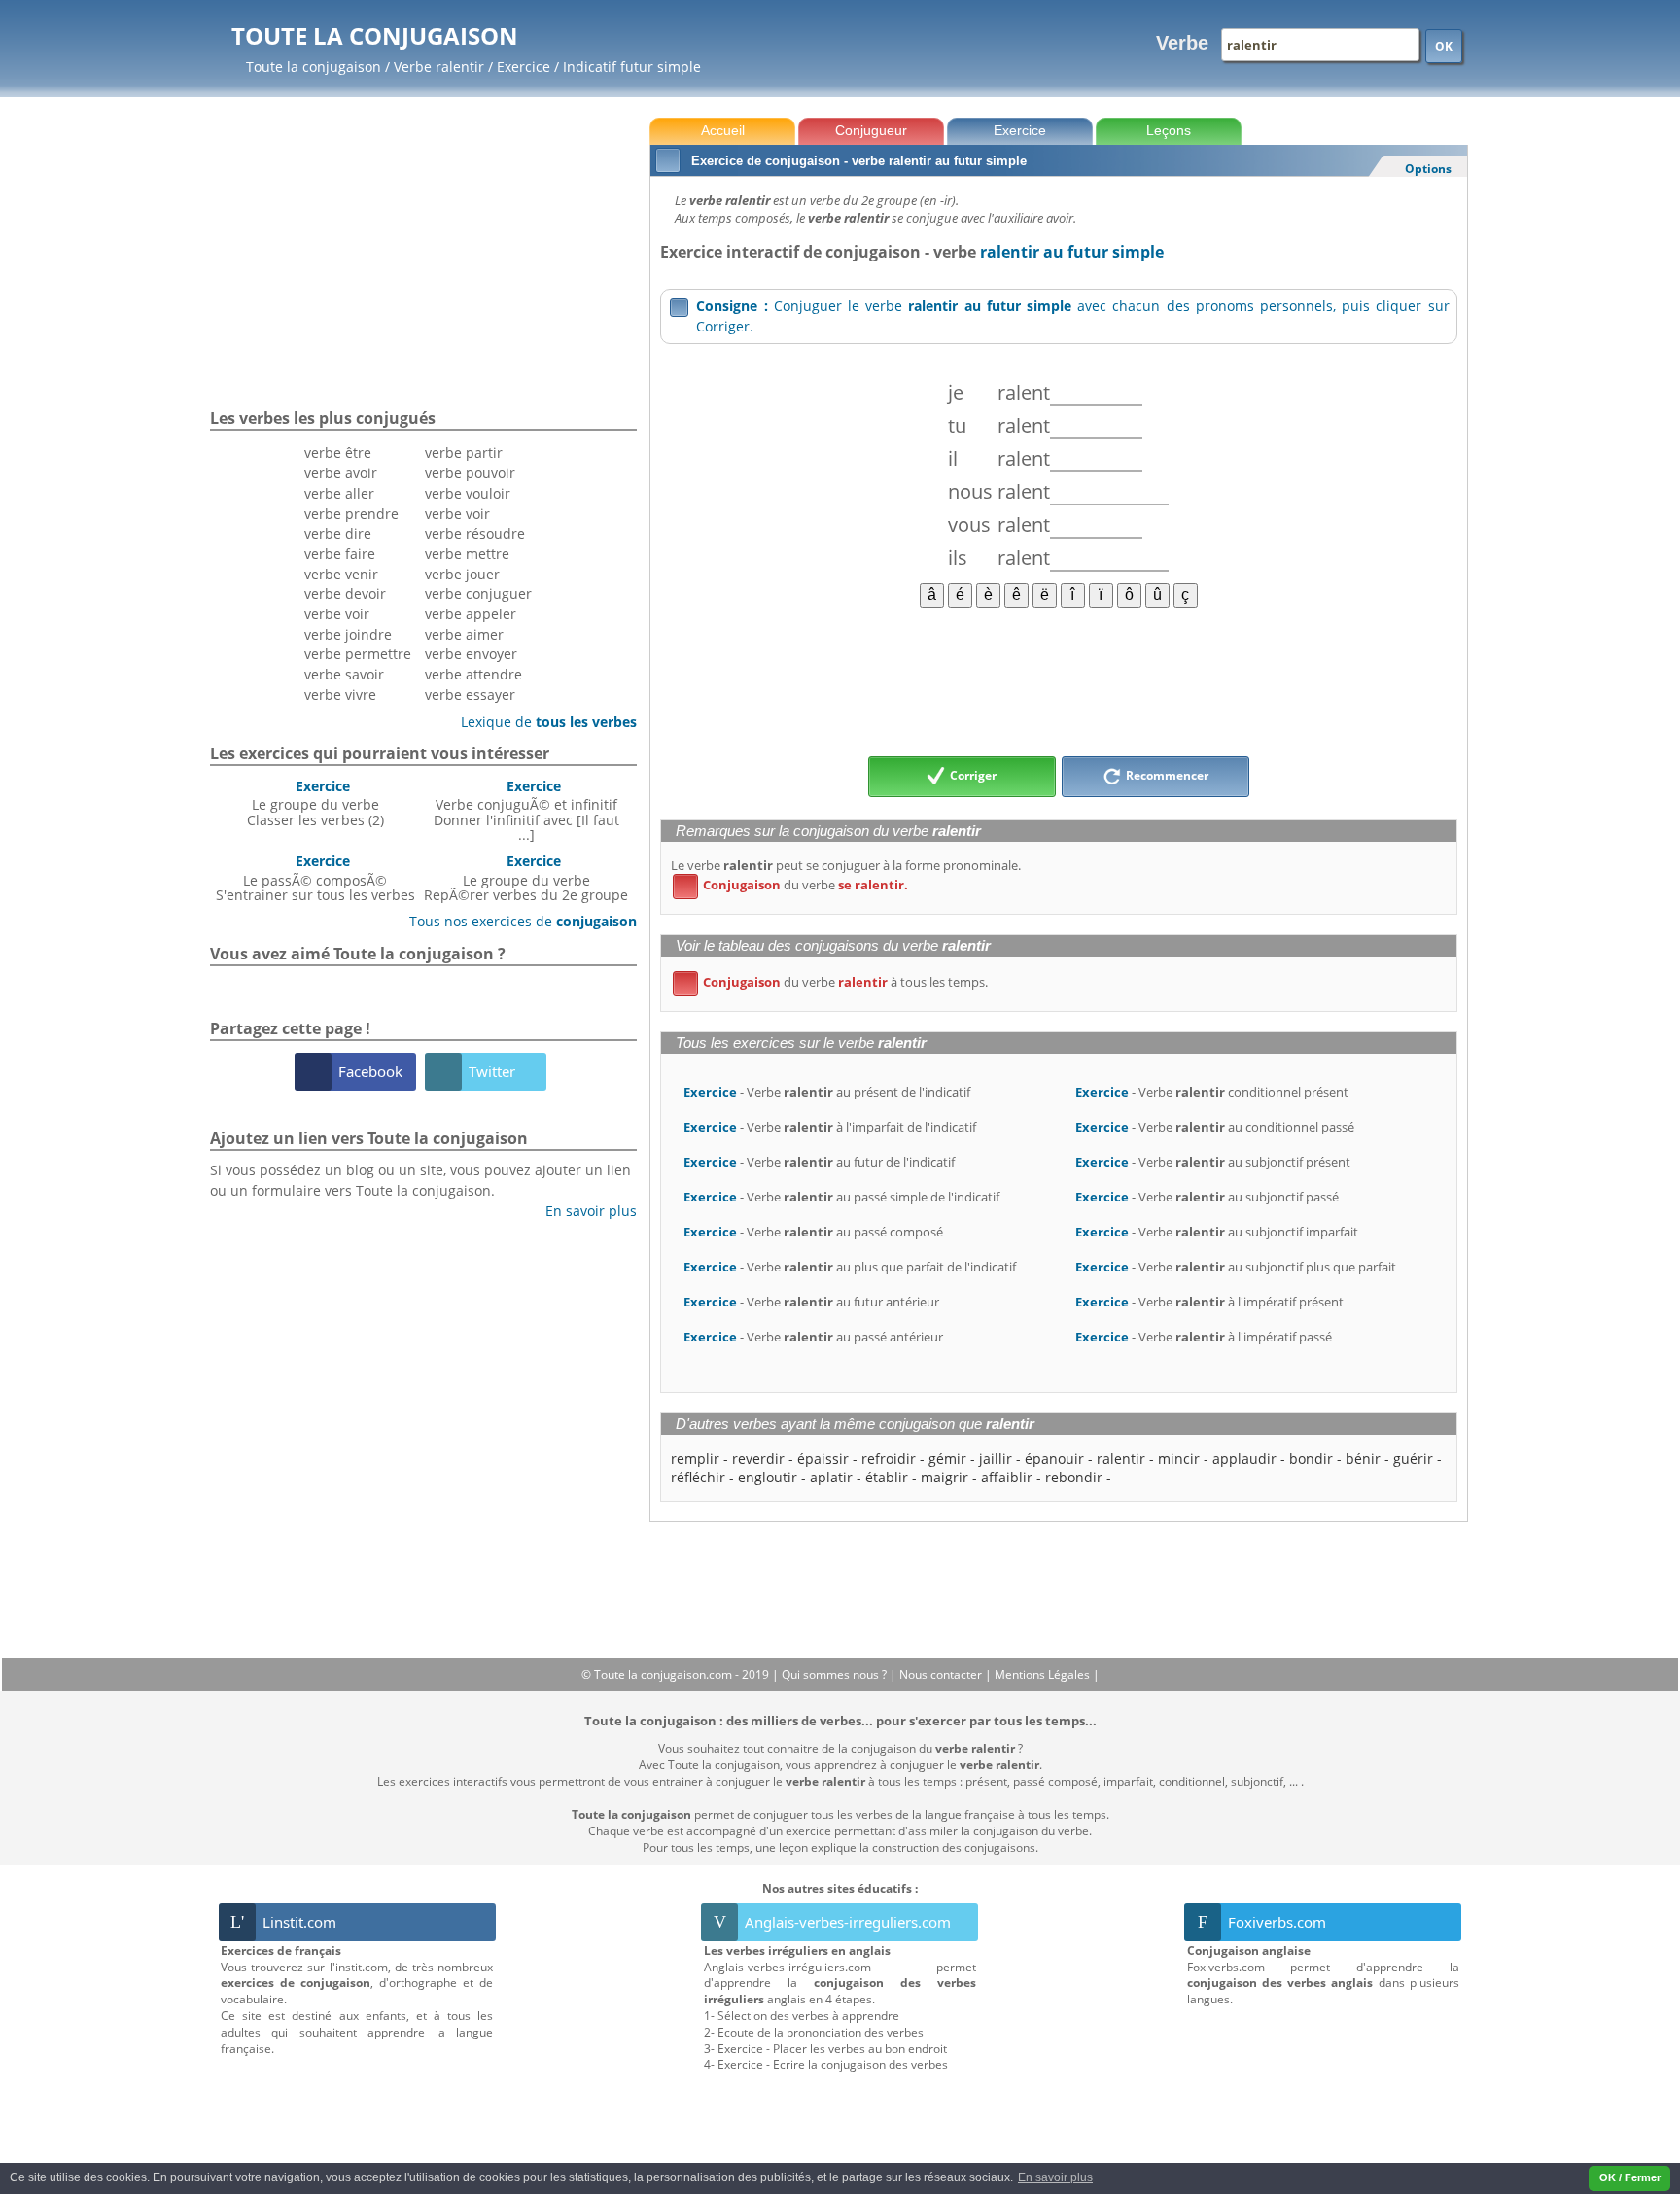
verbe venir (341, 574)
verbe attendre (473, 674)
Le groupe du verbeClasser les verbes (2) (315, 803)
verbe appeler (471, 614)
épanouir (1054, 1459)
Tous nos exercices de (516, 921)
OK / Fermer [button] (1630, 2177)
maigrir (945, 1477)
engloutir (768, 1477)
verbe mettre (467, 554)
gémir (947, 1459)
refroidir (889, 1459)
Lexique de (542, 722)
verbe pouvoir (470, 473)
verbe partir (464, 453)
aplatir (831, 1477)
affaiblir (1007, 1477)
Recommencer (1166, 775)
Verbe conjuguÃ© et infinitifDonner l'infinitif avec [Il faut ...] (526, 810)
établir (887, 1477)
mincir (1179, 1459)
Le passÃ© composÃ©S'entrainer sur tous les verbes (315, 878)
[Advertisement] (1058, 680)
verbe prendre (351, 514)
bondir (1311, 1459)
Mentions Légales (1044, 1674)
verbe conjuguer (478, 593)
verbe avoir (341, 473)
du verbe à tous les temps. (834, 982)
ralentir (1121, 1459)
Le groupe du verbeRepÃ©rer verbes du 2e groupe (526, 878)
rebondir (1074, 1477)
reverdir (758, 1459)
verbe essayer (470, 695)
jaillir (996, 1459)
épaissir (823, 1459)
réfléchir (698, 1477)
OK (1444, 46)
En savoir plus (584, 1211)
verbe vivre (340, 695)
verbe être (338, 453)
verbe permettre (358, 654)
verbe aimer (464, 634)
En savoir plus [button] (1055, 2177)
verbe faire (340, 554)
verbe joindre (348, 634)
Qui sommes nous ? (836, 1674)
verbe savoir (344, 674)
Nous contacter (942, 1674)
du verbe (794, 885)
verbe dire (338, 533)
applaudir (1244, 1459)
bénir (1363, 1459)
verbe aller (339, 493)
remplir (695, 1459)
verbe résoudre (475, 533)
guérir (1413, 1459)
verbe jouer (462, 574)
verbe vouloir (468, 493)
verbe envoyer (471, 654)
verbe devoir (345, 593)
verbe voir (337, 614)
